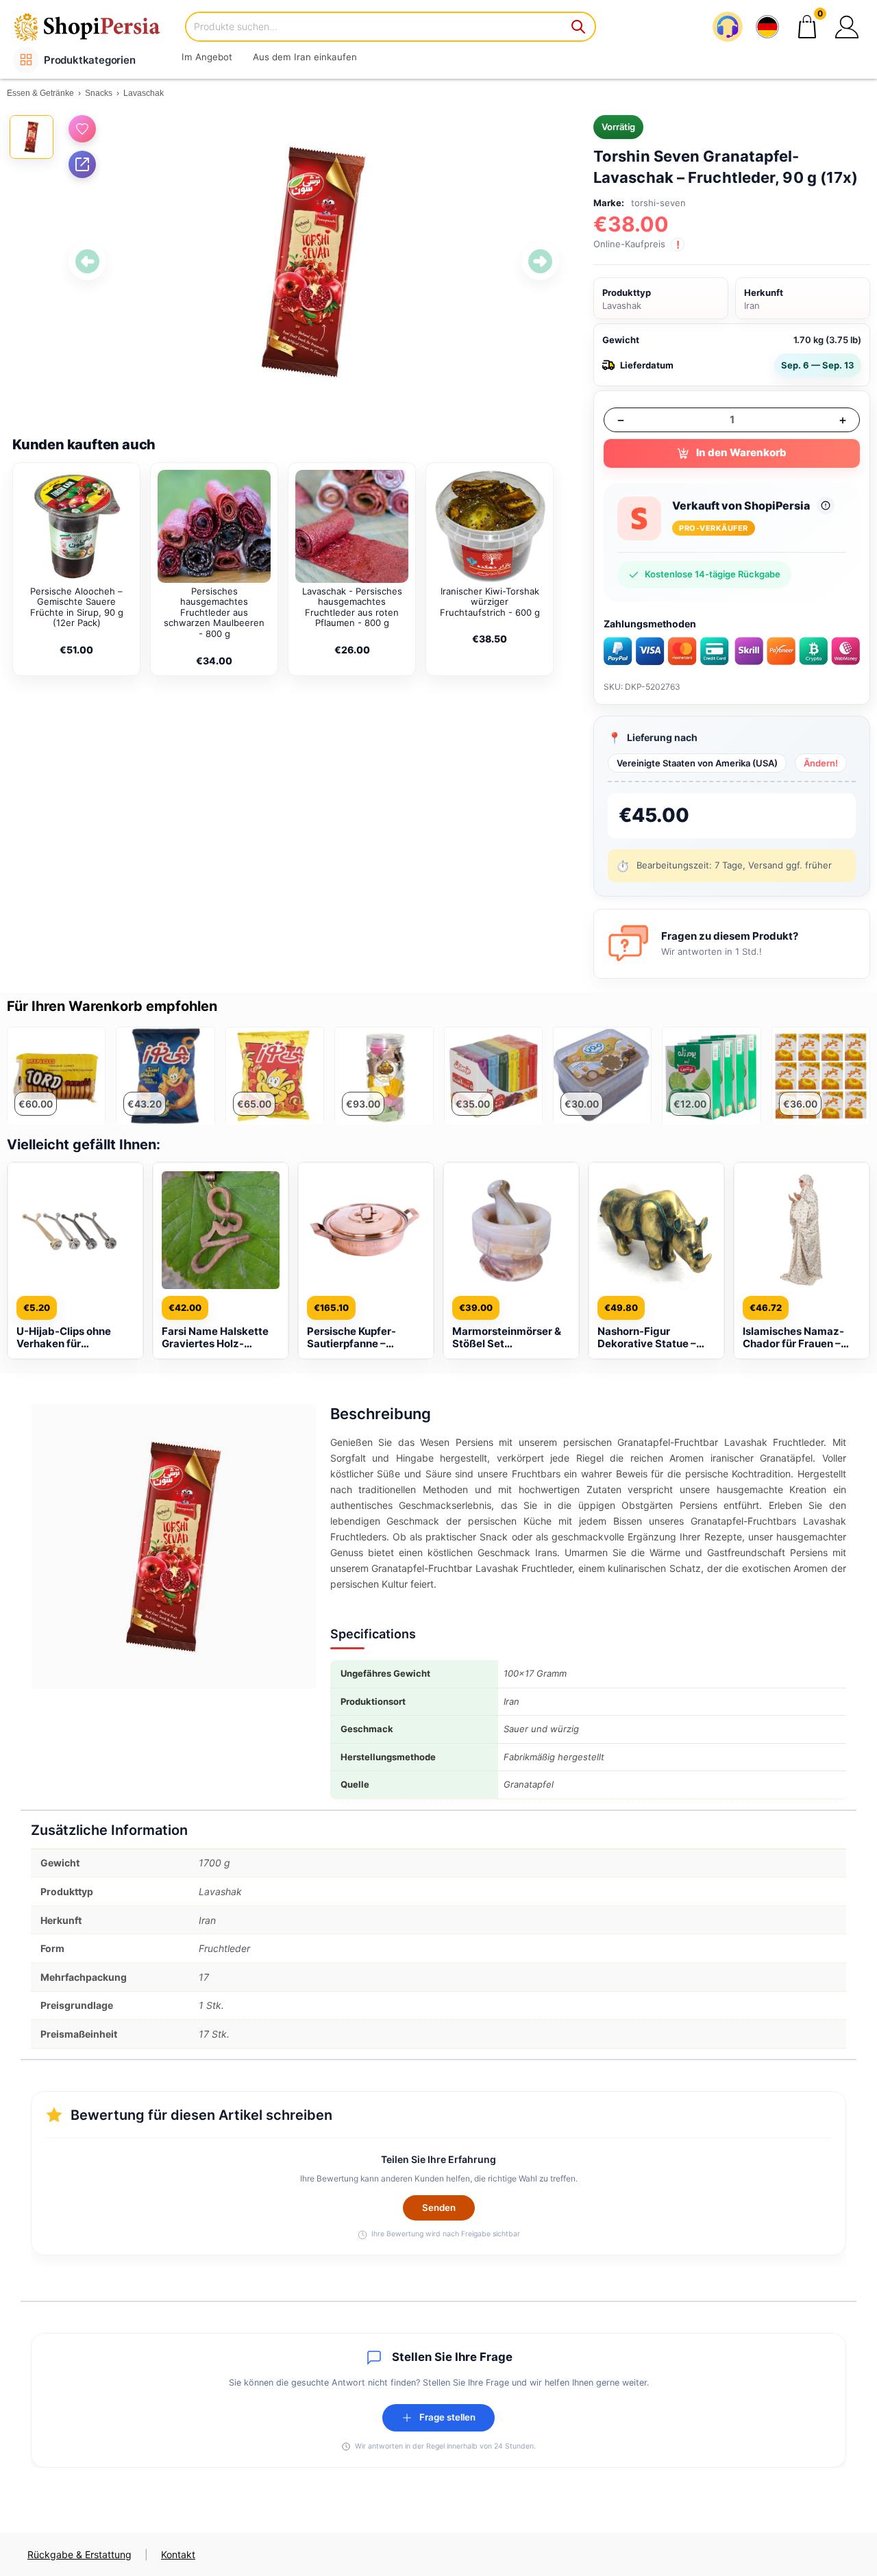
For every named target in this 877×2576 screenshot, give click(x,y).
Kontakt (178, 2554)
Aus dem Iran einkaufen (305, 57)
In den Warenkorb (741, 452)
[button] (847, 27)
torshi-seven (658, 203)
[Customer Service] (728, 27)
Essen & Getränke (40, 93)
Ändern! (821, 763)
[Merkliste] (82, 129)
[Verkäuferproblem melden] (826, 505)
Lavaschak (144, 93)
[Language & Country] (767, 27)
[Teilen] (82, 164)
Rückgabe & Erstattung (79, 2554)
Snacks (99, 93)
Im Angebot (207, 57)
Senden (439, 2208)
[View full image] (314, 262)
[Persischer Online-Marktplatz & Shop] (96, 26)
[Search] (579, 27)
